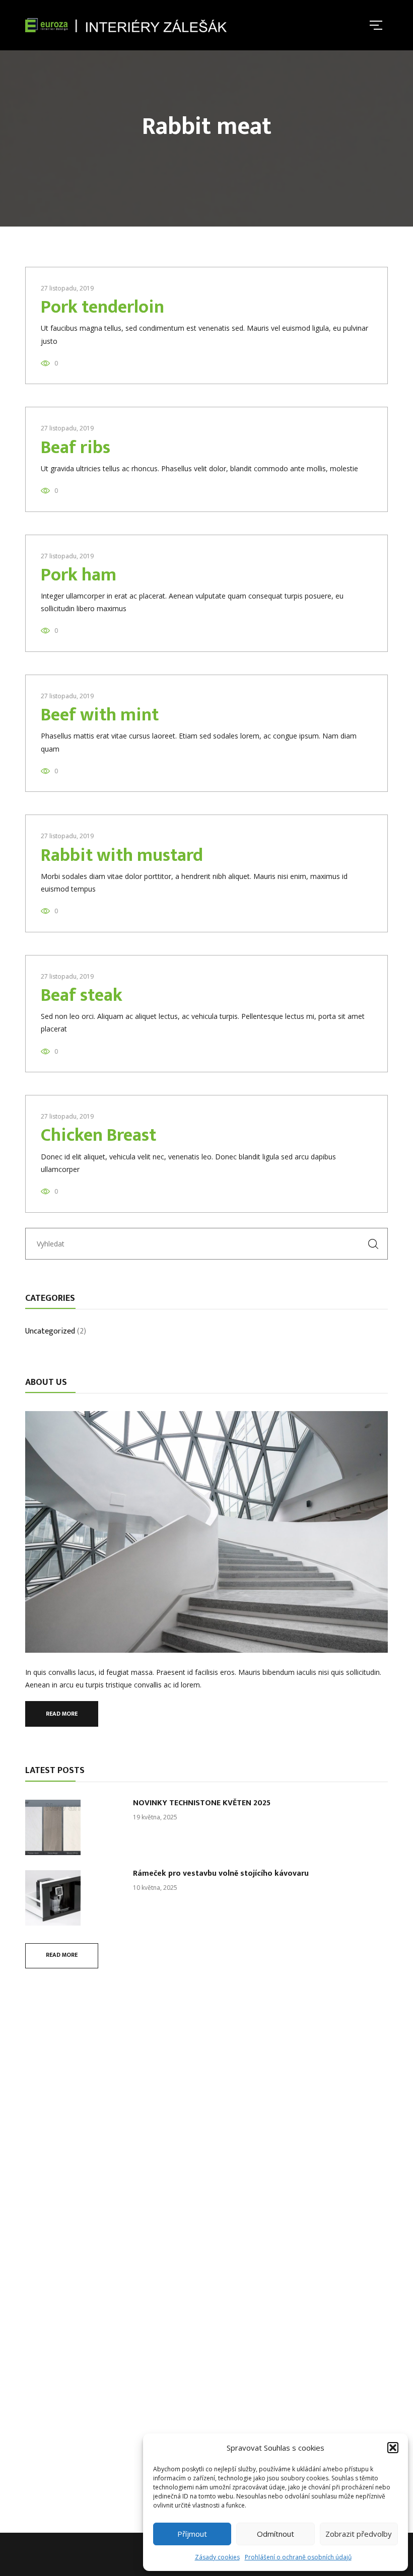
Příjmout (192, 2534)
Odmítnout (276, 2534)
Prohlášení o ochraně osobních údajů (298, 2557)
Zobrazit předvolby (359, 2534)
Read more (62, 1714)
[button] (393, 2448)
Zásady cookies (217, 2557)
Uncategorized (50, 1332)
